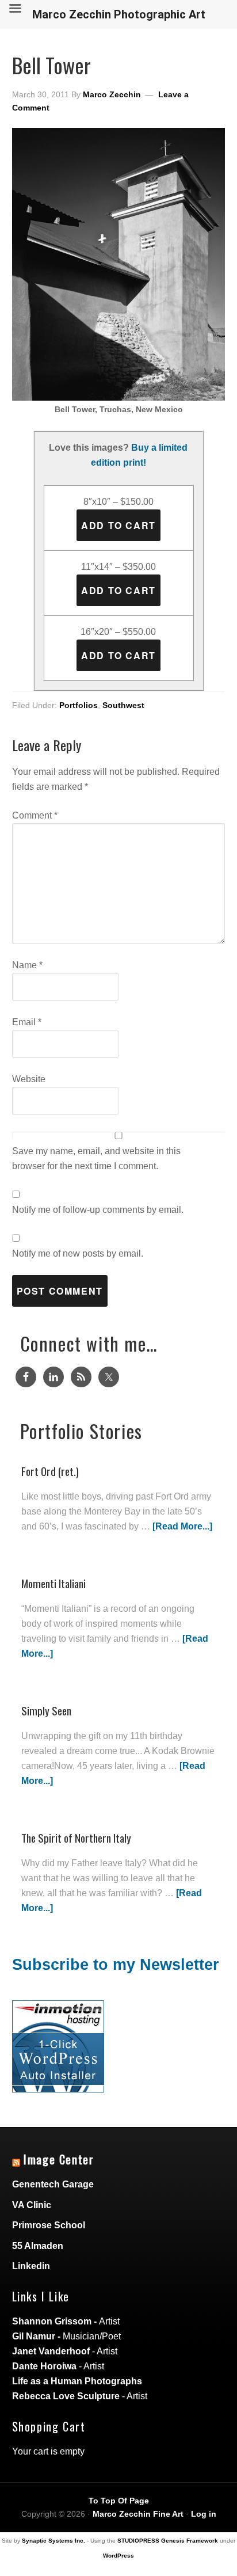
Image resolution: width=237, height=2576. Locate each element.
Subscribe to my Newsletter (116, 1965)
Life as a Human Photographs (77, 2381)
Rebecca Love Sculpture (66, 2396)
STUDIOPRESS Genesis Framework (168, 2541)
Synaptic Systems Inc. (53, 2541)
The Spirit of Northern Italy (76, 1838)
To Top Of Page (119, 2501)
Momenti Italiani (53, 1583)
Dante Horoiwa (44, 2366)
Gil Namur (34, 2336)
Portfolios (79, 705)
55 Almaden (38, 2246)
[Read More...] (182, 1526)
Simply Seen (46, 1711)
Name (27, 965)
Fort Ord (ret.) (50, 1471)
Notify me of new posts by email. (78, 1253)
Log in (204, 2514)
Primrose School (49, 2225)
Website (29, 1079)
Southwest (123, 705)
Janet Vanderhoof (51, 2351)
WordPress (118, 2556)
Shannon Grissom (52, 2321)
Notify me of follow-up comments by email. (98, 1210)
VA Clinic (32, 2205)
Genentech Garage (53, 2184)
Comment (35, 815)
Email (27, 1022)
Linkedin (31, 2266)
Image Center (59, 2159)
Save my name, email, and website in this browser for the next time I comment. (96, 1158)
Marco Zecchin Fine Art (138, 2514)
